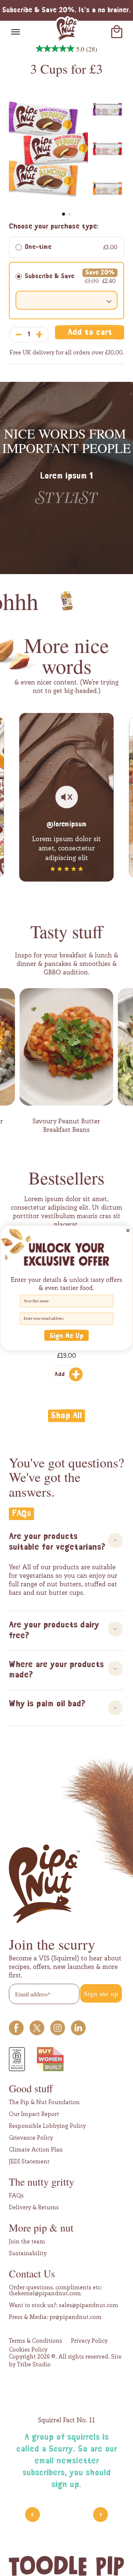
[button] (66, 1335)
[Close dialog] (128, 1231)
